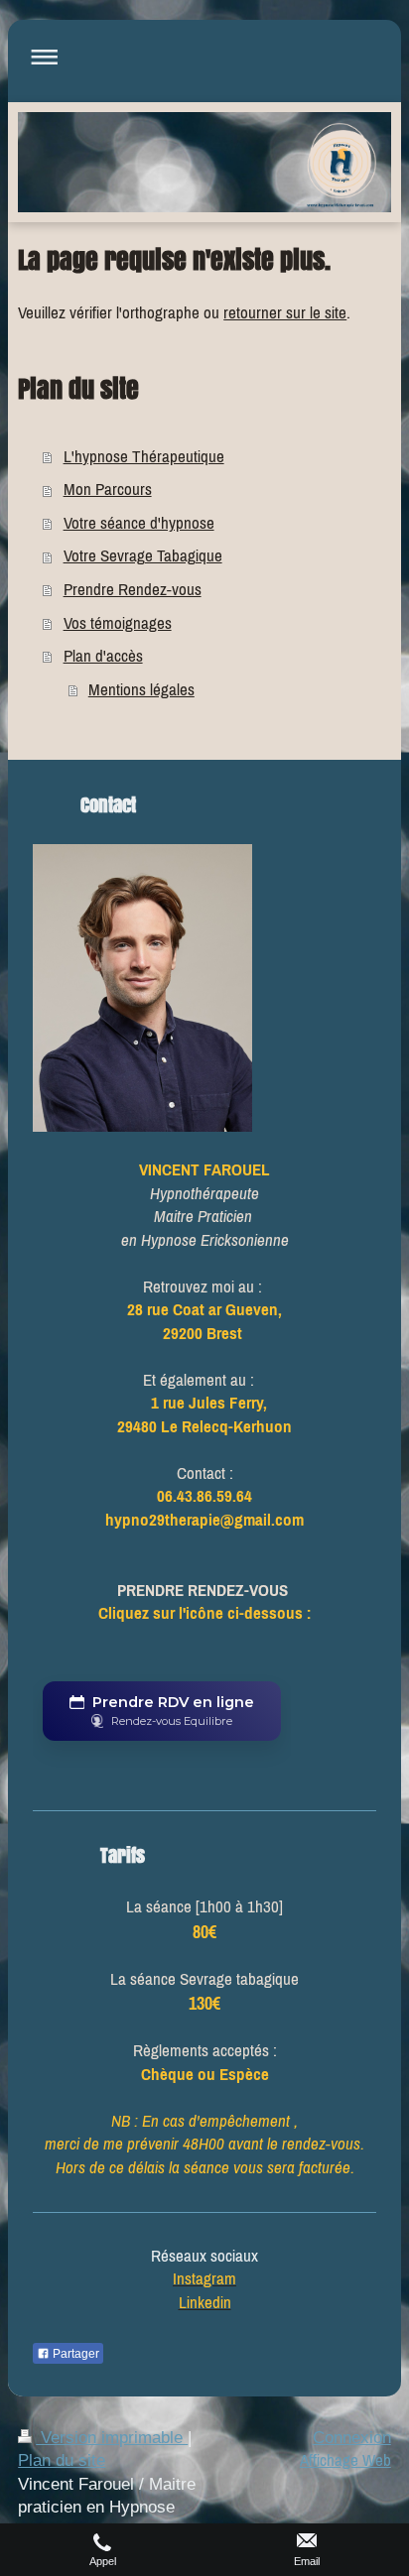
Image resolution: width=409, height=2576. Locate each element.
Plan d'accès (103, 656)
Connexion (352, 2438)
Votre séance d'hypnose (139, 523)
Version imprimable (112, 2438)
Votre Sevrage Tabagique (143, 555)
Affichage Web (345, 2460)
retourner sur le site (285, 312)
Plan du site (62, 2460)
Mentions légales (141, 689)
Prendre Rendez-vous (133, 589)
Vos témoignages (118, 623)
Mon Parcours (108, 489)
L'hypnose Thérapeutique (144, 456)
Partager (74, 2354)
